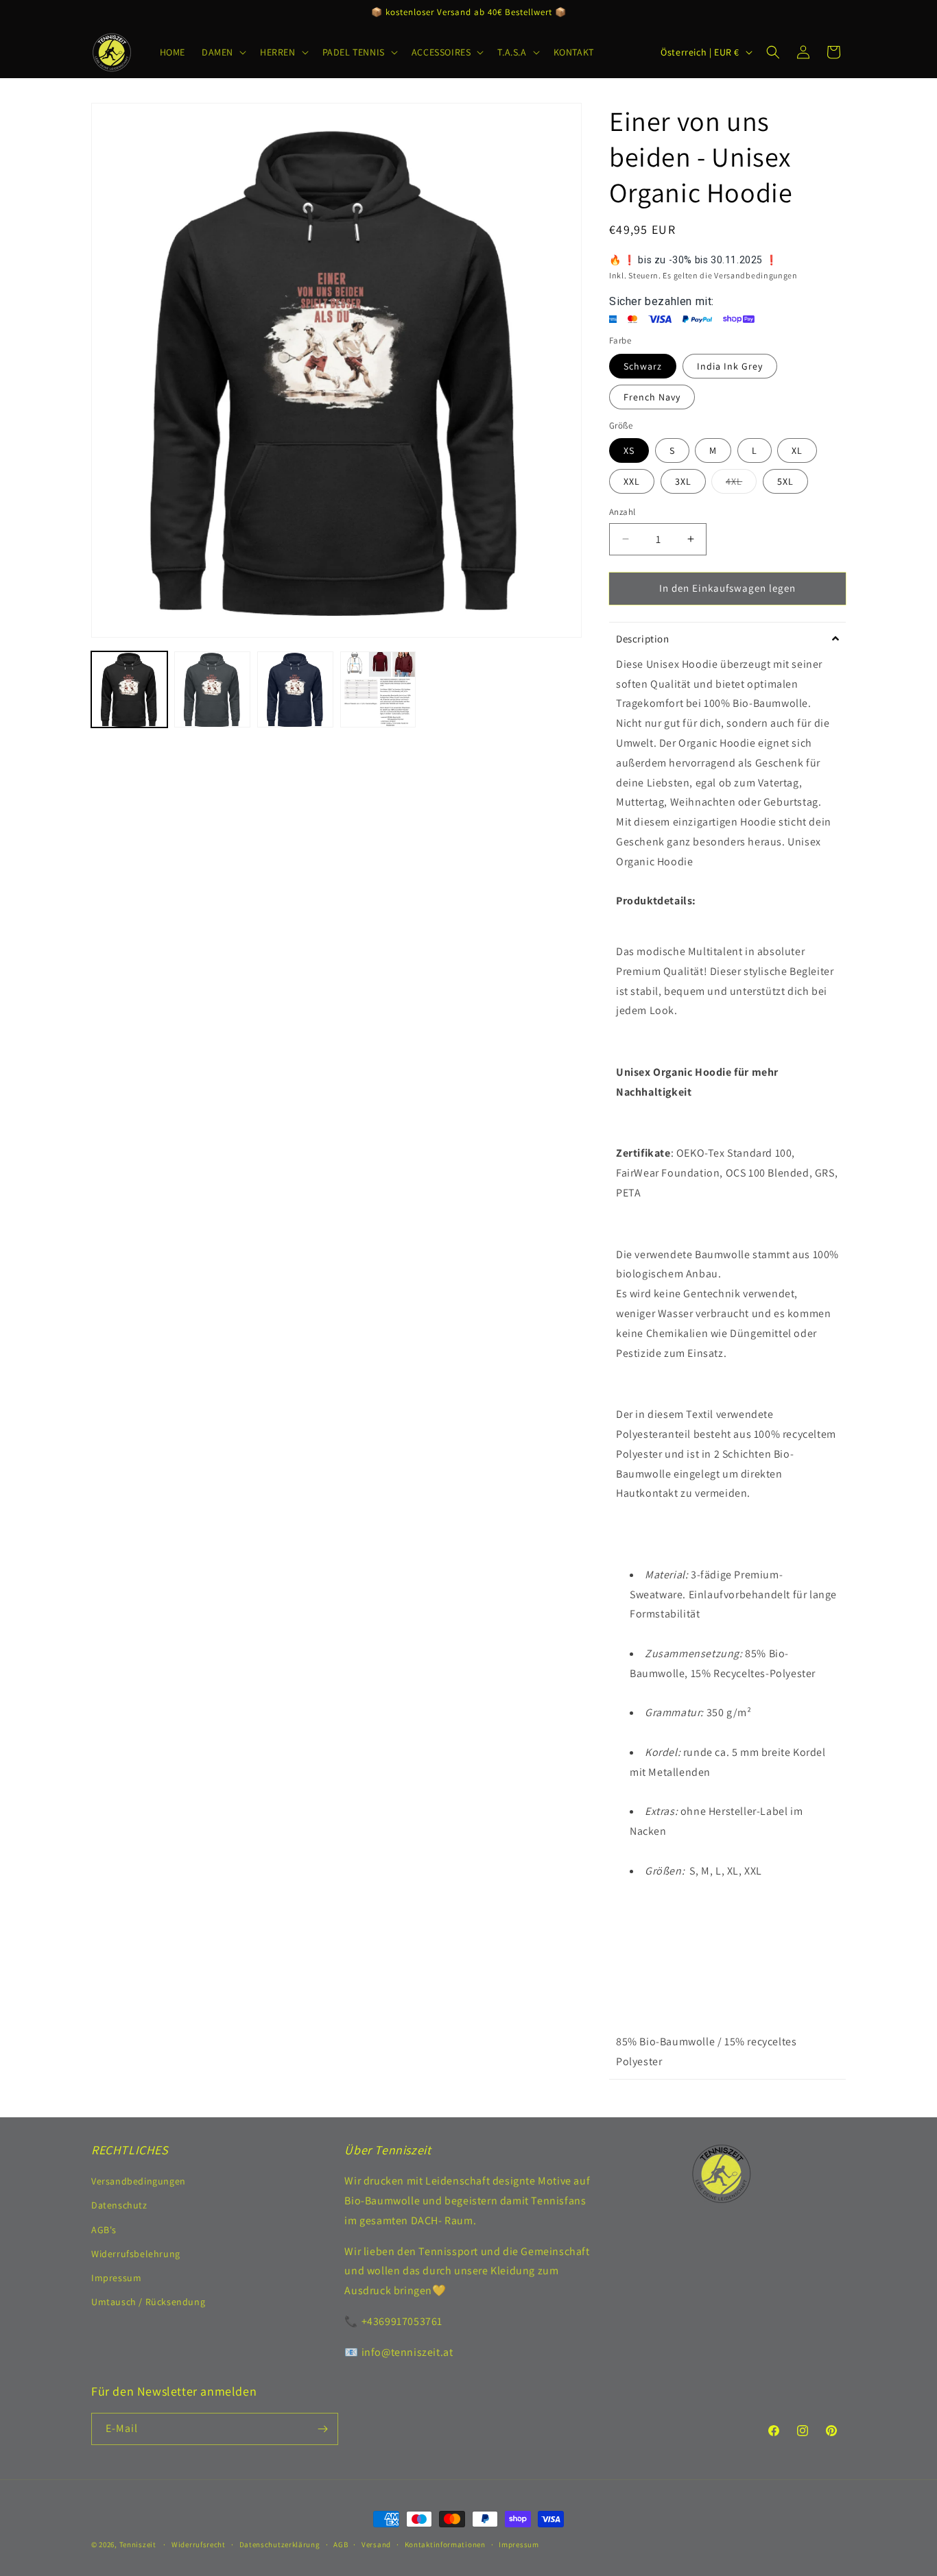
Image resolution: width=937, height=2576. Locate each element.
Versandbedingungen (139, 2181)
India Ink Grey (730, 366)
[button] (223, 52)
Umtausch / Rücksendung (148, 2302)
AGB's (104, 2230)
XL (797, 450)
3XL (683, 481)
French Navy (652, 397)
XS (629, 450)
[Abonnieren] (322, 2429)
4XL (741, 484)
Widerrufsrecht (199, 2544)
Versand (376, 2544)
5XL (785, 481)
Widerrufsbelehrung (136, 2254)
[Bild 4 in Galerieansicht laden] (378, 689)
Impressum (116, 2278)
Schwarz (643, 366)
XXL (632, 481)
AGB (341, 2544)
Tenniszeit (138, 2544)
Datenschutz (119, 2205)
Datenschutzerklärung (280, 2544)
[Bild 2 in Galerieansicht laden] (212, 689)
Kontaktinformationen (445, 2544)
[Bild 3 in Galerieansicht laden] (295, 689)
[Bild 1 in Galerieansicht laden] (129, 689)
